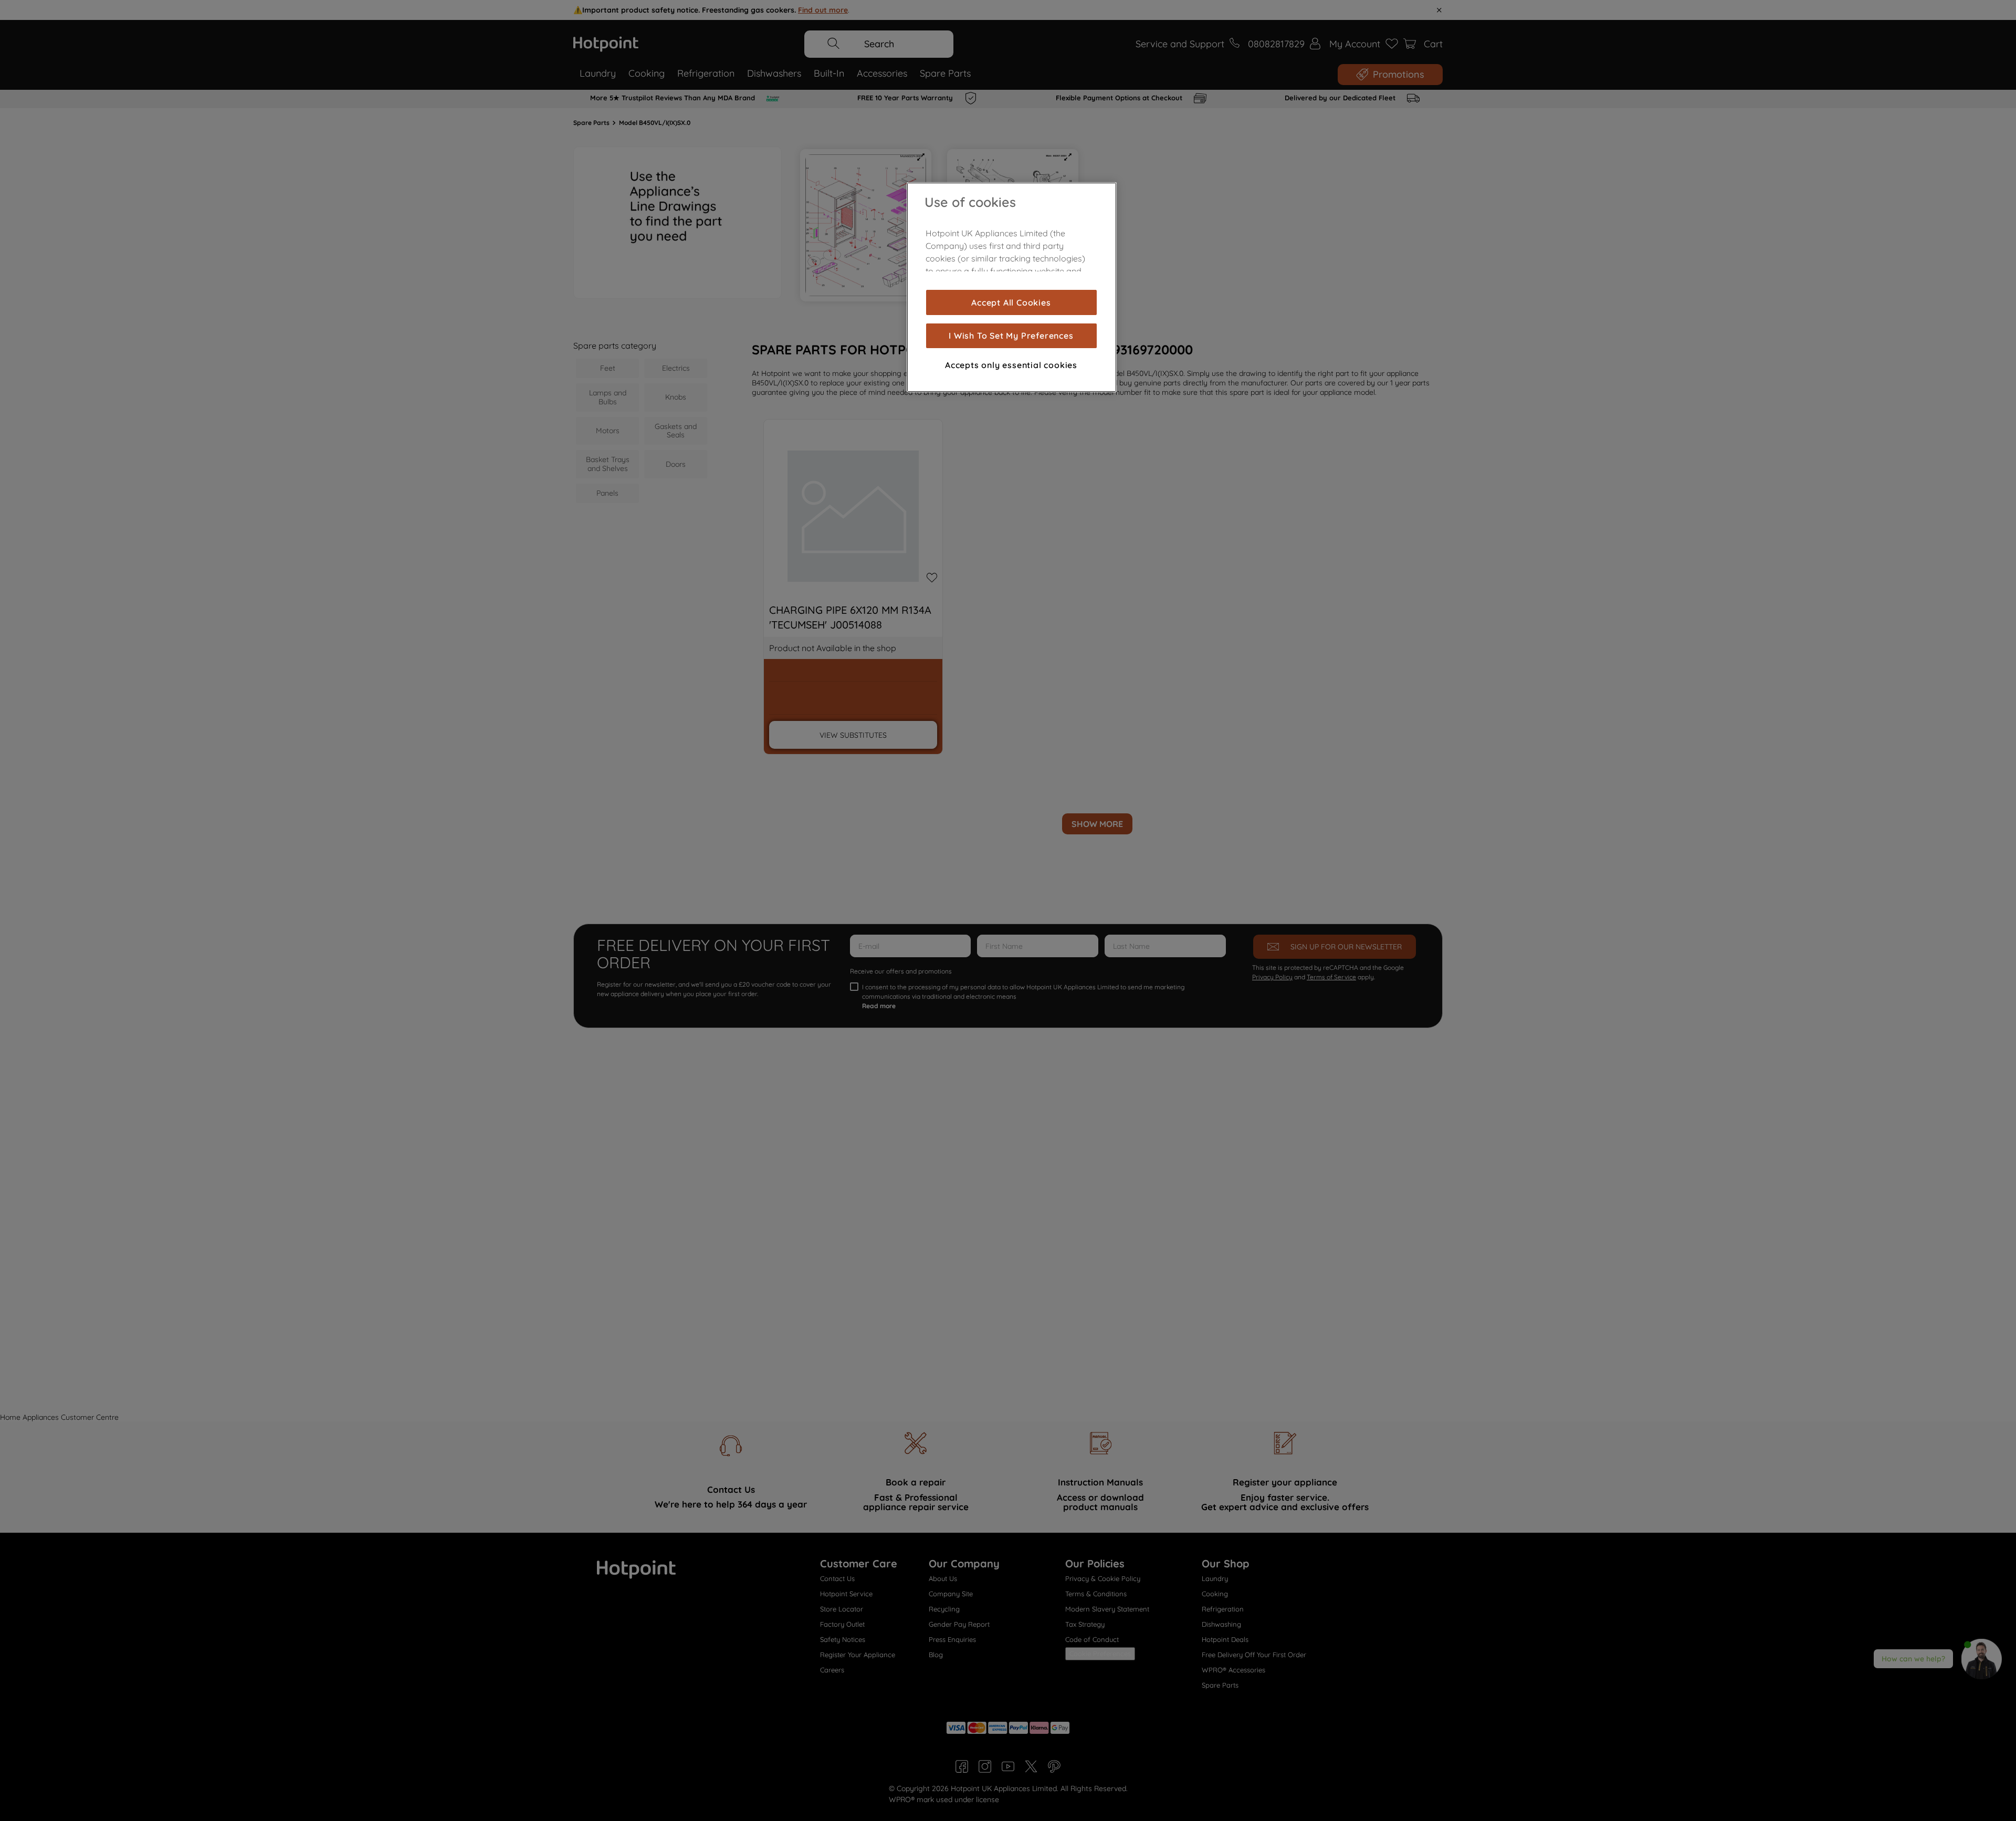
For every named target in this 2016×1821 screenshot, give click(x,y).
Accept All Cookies (1011, 302)
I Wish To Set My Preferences (1011, 336)
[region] (1012, 287)
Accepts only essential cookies (1011, 365)
